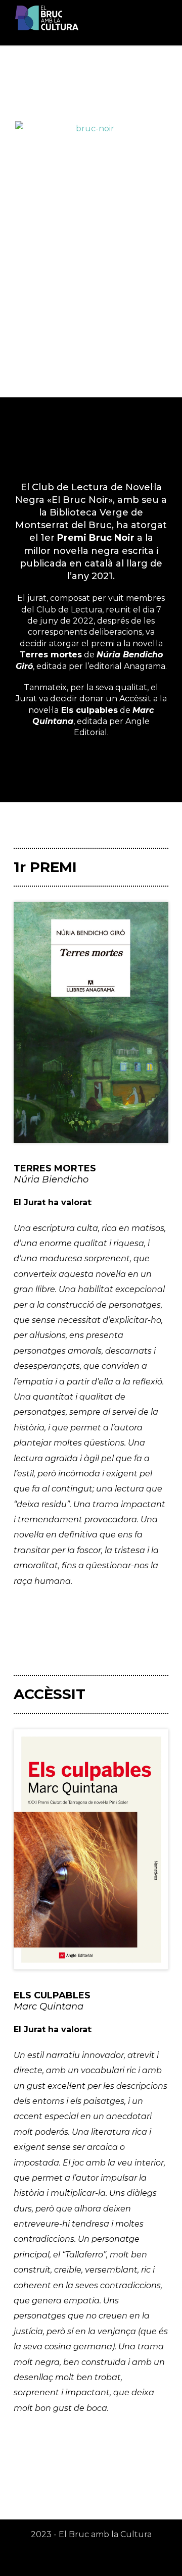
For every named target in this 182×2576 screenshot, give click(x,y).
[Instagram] (91, 2559)
